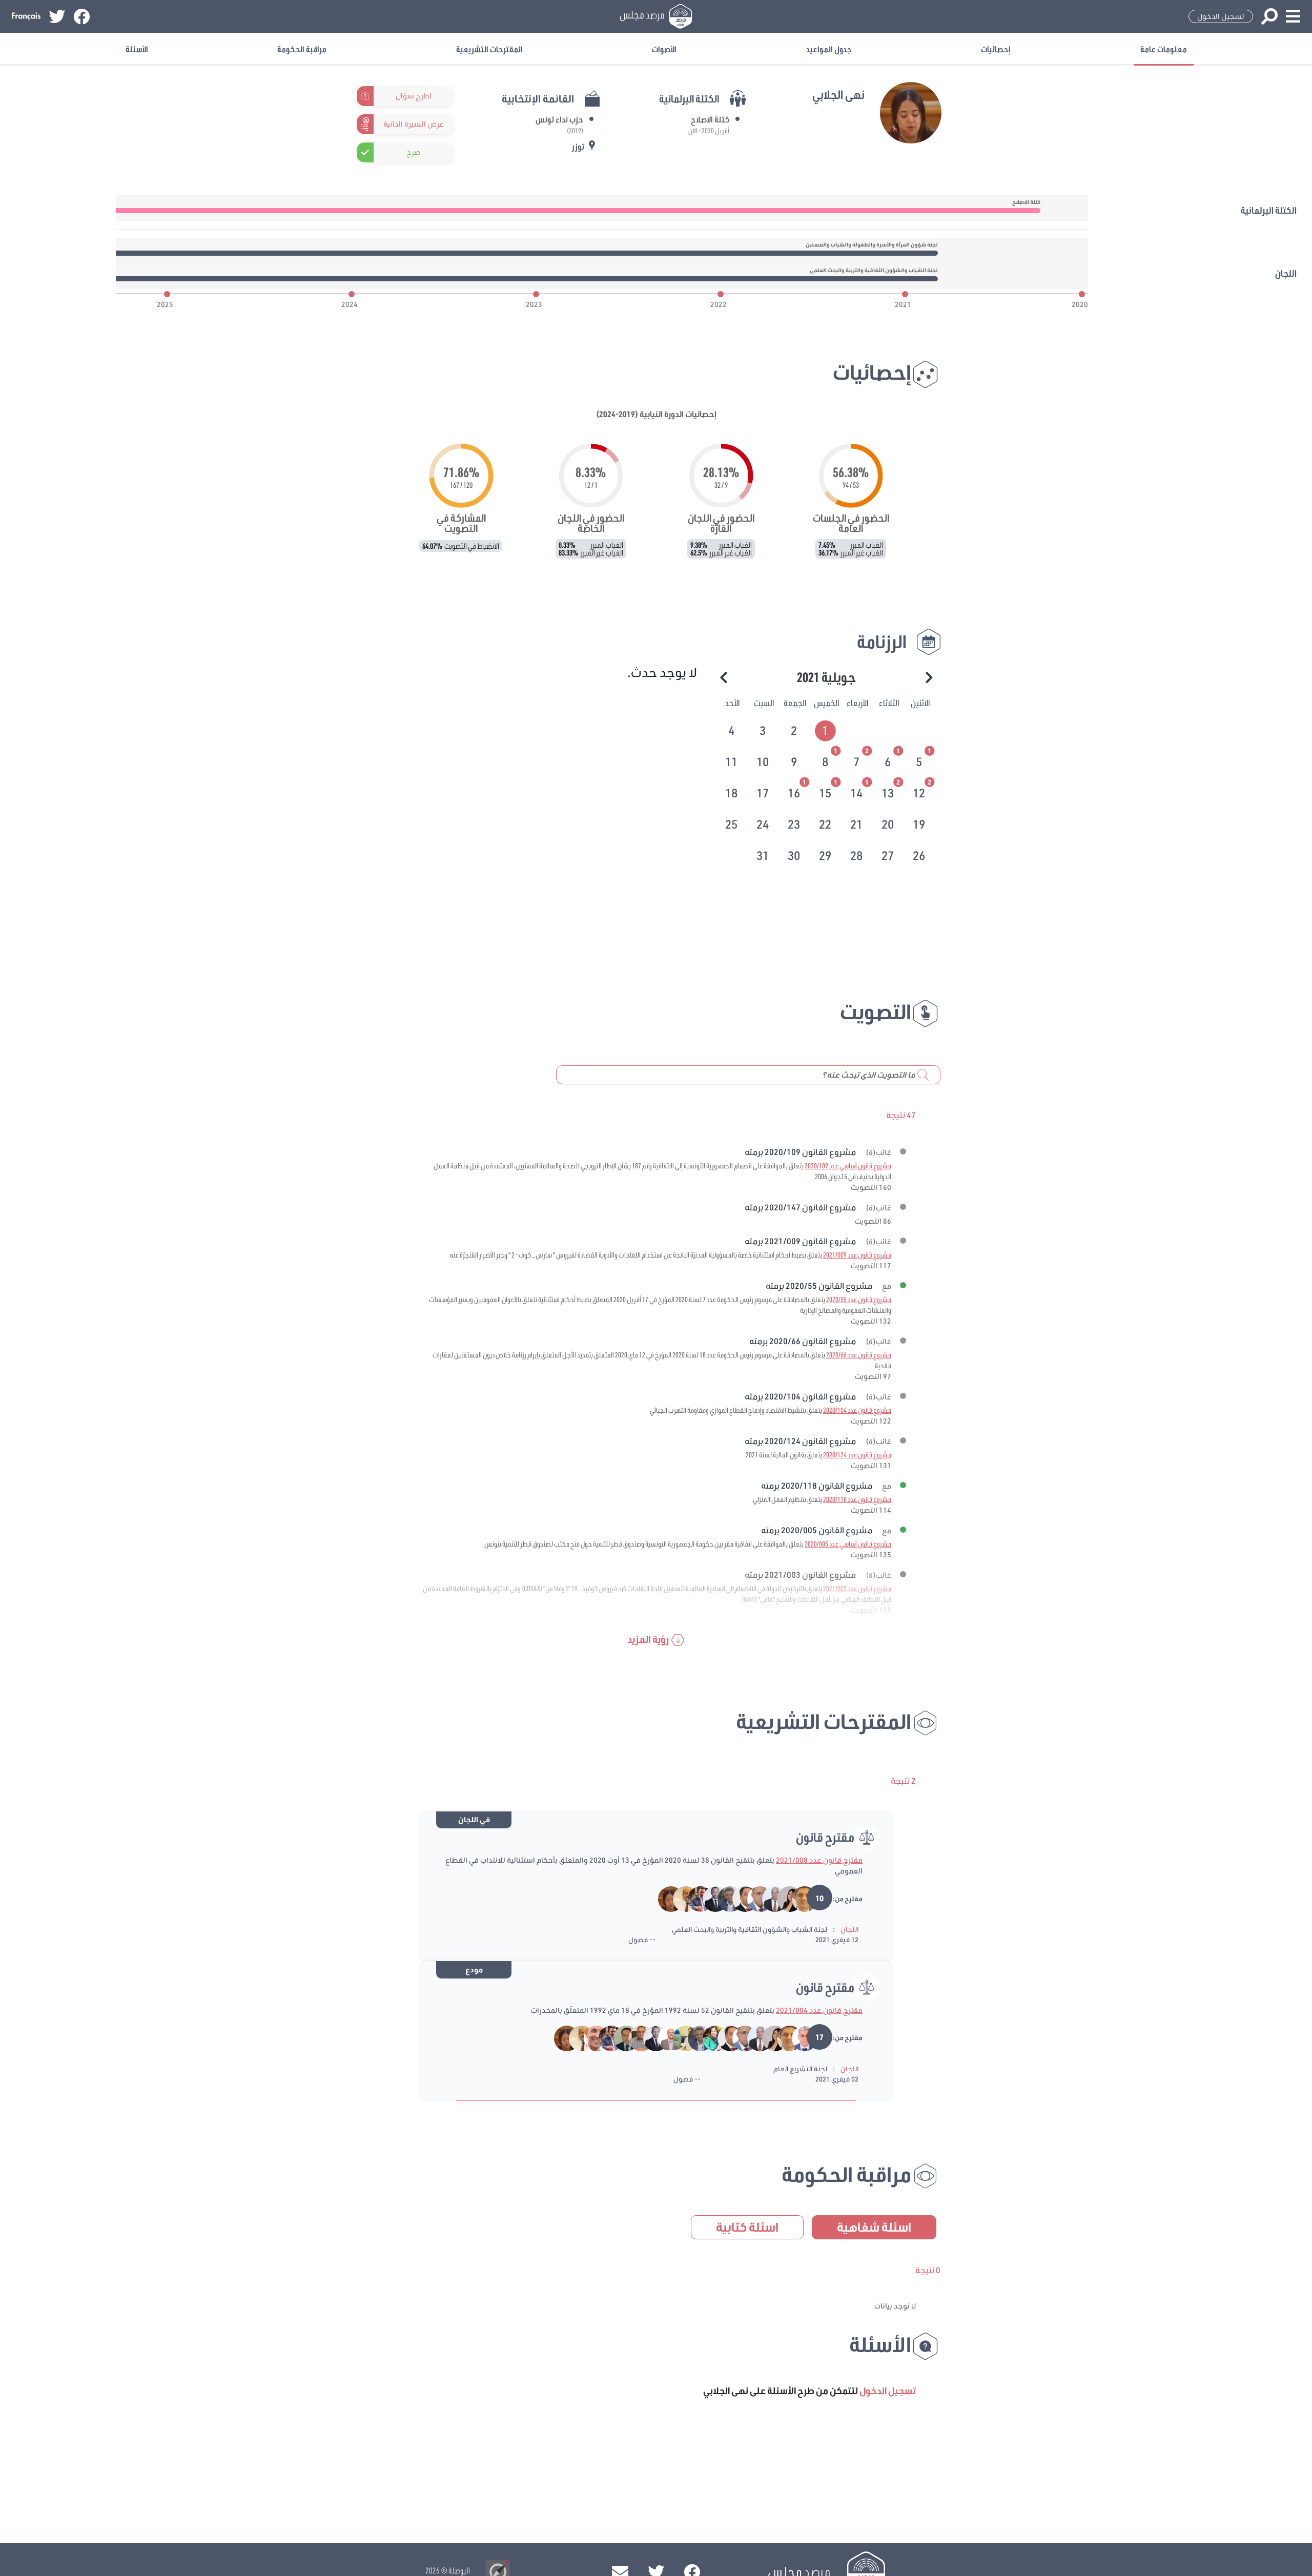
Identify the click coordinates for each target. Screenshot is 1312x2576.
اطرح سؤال (414, 96)
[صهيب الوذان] (709, 1899)
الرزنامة (882, 641)
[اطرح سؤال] (448, 96)
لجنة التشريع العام (800, 2069)
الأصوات (664, 49)
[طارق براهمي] (679, 1899)
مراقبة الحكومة (302, 49)
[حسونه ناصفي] (798, 1899)
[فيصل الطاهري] (753, 1899)
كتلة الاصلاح (710, 119)
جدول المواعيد (829, 49)
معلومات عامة (1164, 49)
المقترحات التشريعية (489, 49)
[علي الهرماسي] (723, 1899)
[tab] (826, 729)
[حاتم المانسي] (634, 2037)
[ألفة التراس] (679, 2037)
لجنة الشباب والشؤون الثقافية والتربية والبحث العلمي (750, 1929)
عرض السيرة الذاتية (414, 124)
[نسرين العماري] (783, 1899)
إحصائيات (996, 49)
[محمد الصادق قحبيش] (664, 2037)
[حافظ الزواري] (798, 2037)
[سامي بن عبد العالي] (590, 2037)
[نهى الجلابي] (665, 1899)
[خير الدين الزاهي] (738, 1899)
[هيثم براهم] (619, 2037)
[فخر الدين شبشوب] (768, 1899)
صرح (413, 152)
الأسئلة (137, 49)
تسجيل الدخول (1221, 16)
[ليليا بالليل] (709, 2037)
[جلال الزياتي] (694, 1899)
